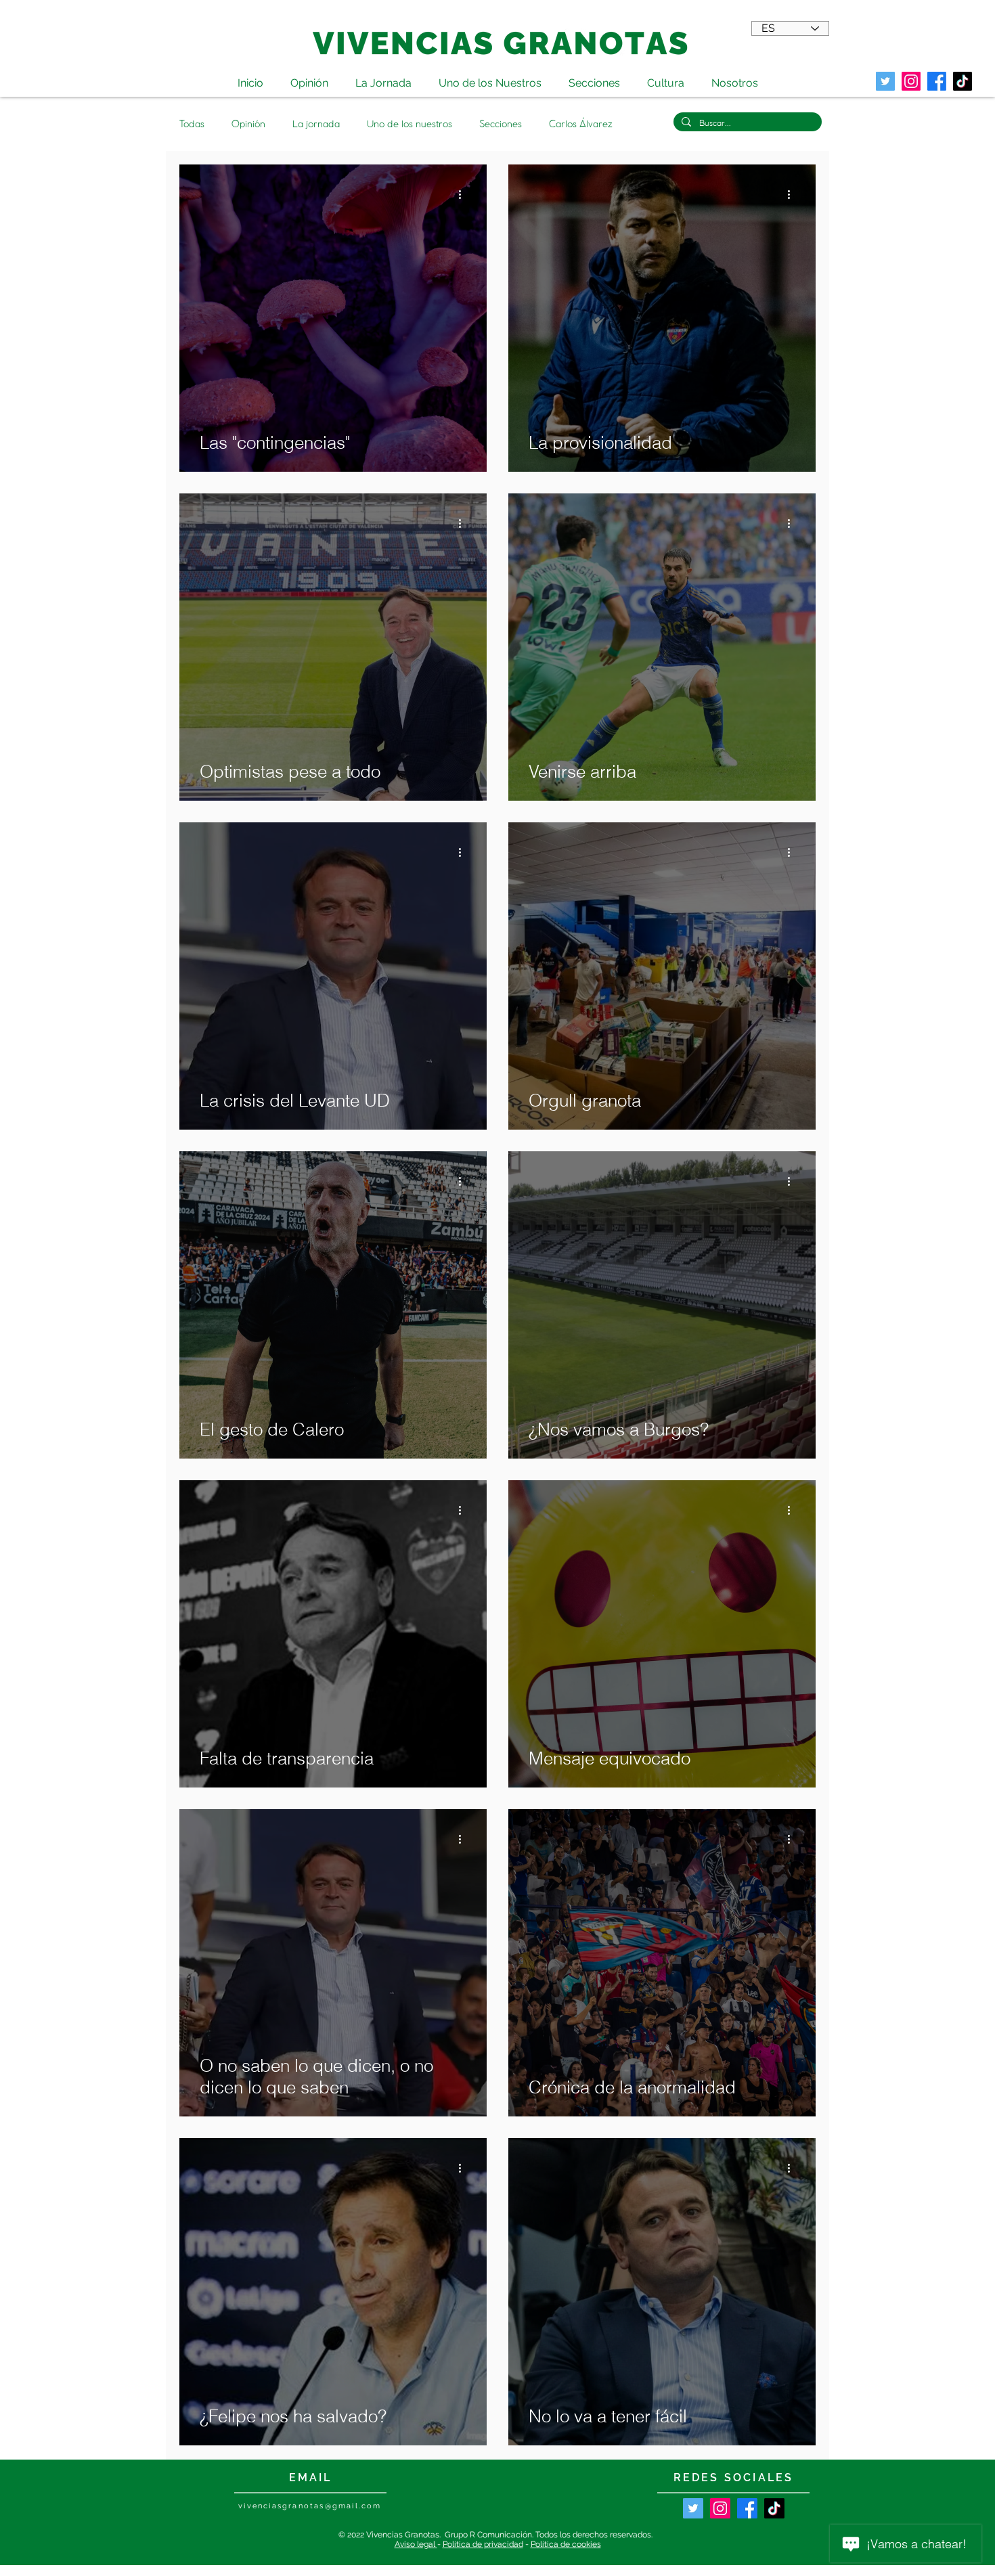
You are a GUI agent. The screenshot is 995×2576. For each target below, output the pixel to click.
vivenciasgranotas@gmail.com (310, 2506)
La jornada (316, 124)
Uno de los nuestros (410, 124)
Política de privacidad (483, 2544)
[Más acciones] (464, 194)
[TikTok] (963, 81)
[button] (666, 77)
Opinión (248, 124)
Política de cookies (566, 2544)
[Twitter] (885, 81)
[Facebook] (747, 2508)
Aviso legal (416, 2544)
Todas (192, 124)
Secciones (501, 124)
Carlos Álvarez (581, 124)
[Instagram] (720, 2508)
